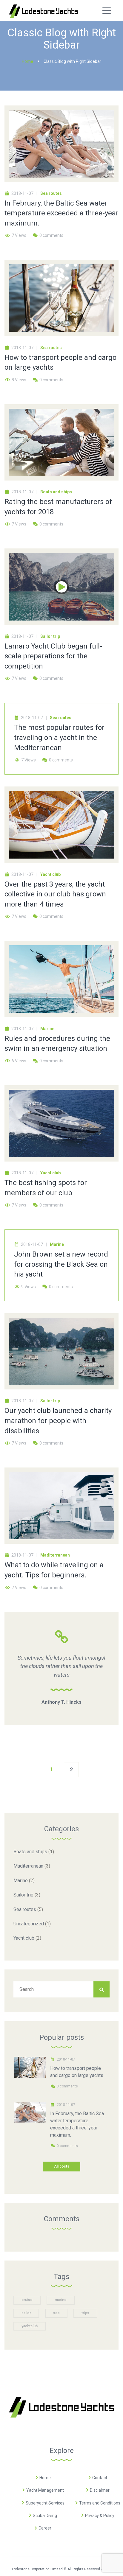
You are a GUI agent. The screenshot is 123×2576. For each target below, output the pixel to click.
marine (61, 2300)
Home (45, 2478)
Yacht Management (45, 2490)
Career (45, 2528)
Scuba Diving (45, 2516)
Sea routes (51, 193)
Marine (47, 1029)
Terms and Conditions (100, 2503)
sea (56, 2313)
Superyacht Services (45, 2503)
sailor (26, 2313)
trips (85, 2313)
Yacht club (50, 874)
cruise (27, 2300)
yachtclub (30, 2326)
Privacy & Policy (100, 2516)
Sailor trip (50, 636)
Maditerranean (55, 1555)
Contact (100, 2478)
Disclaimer (100, 2490)
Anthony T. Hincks (61, 1702)
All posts (62, 2166)
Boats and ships (56, 492)
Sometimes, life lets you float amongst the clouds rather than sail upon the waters (62, 1666)
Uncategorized (29, 1924)
